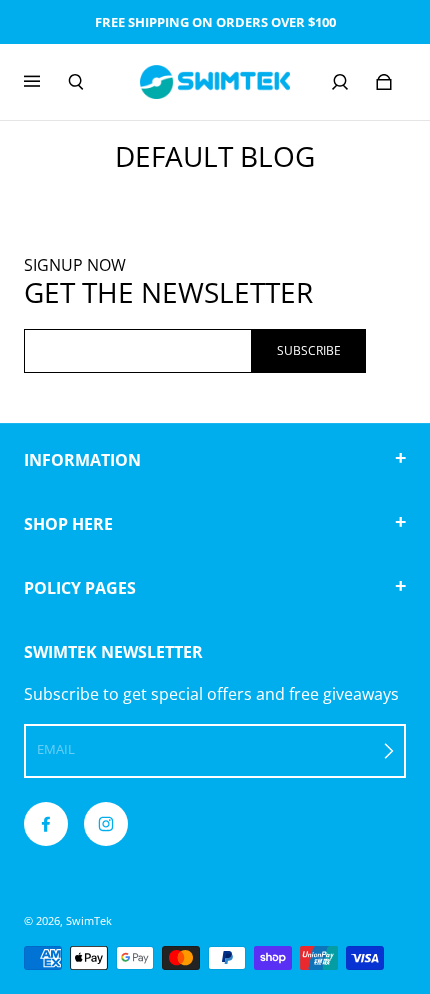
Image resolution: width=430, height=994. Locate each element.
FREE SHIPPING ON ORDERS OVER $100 (215, 22)
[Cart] (384, 82)
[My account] (340, 82)
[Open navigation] (46, 82)
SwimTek (89, 921)
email (56, 749)
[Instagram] (106, 824)
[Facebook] (46, 824)
